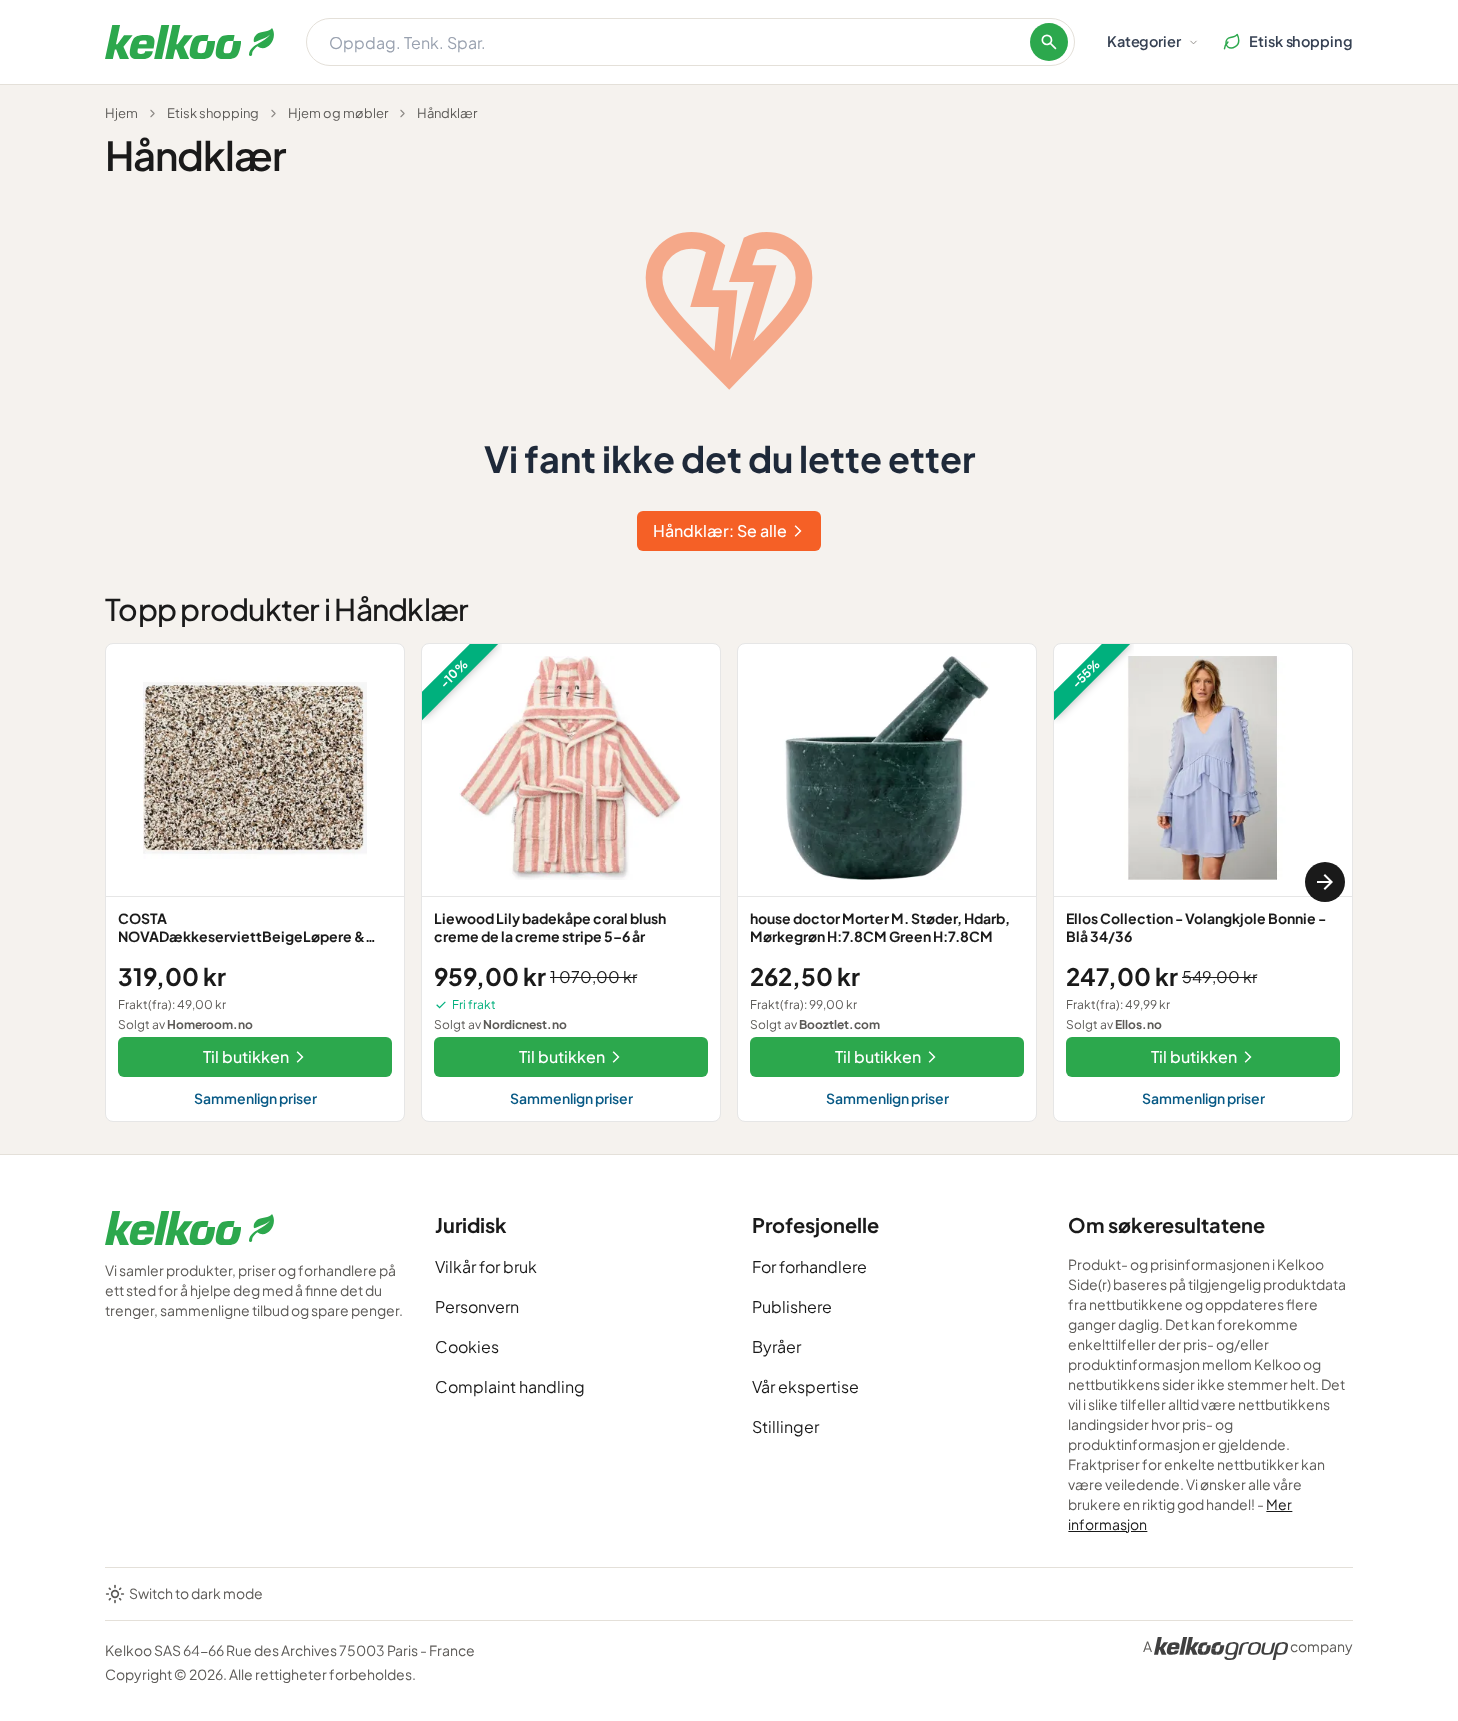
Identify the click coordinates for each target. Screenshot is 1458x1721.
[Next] (1325, 882)
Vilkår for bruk (486, 1266)
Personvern (477, 1306)
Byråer (776, 1346)
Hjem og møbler (338, 113)
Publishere (792, 1306)
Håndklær (447, 113)
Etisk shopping (213, 113)
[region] (729, 882)
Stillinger (785, 1426)
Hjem (121, 113)
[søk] (1049, 42)
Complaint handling (510, 1386)
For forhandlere (809, 1266)
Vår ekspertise (805, 1386)
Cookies (467, 1346)
